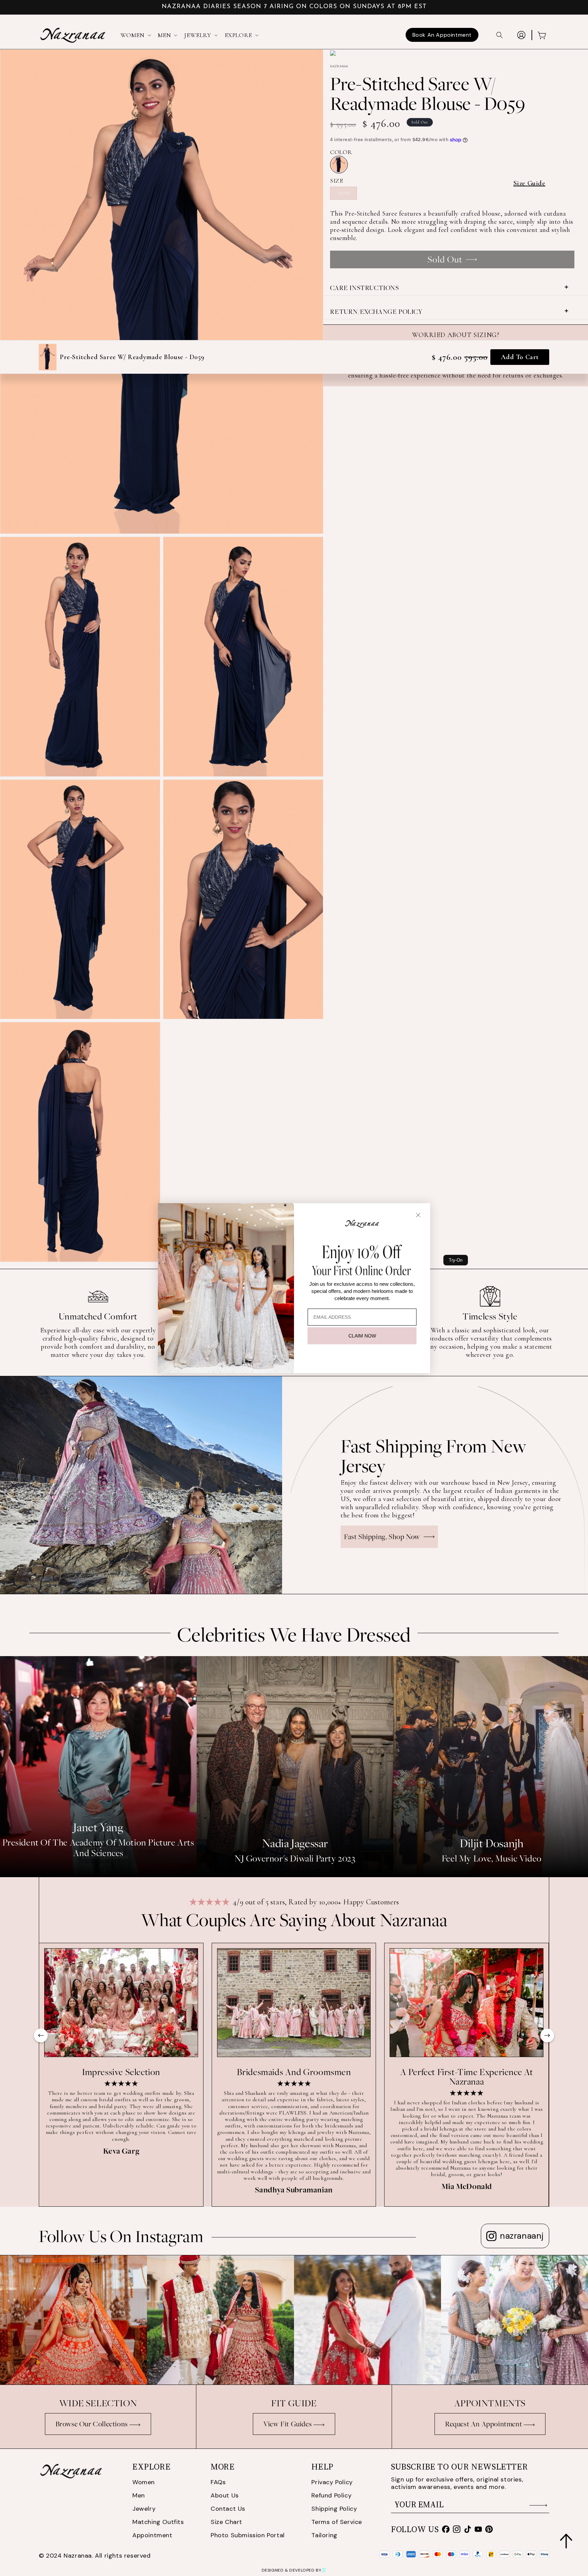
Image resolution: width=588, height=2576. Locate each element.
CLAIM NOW (362, 1336)
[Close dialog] (418, 1215)
